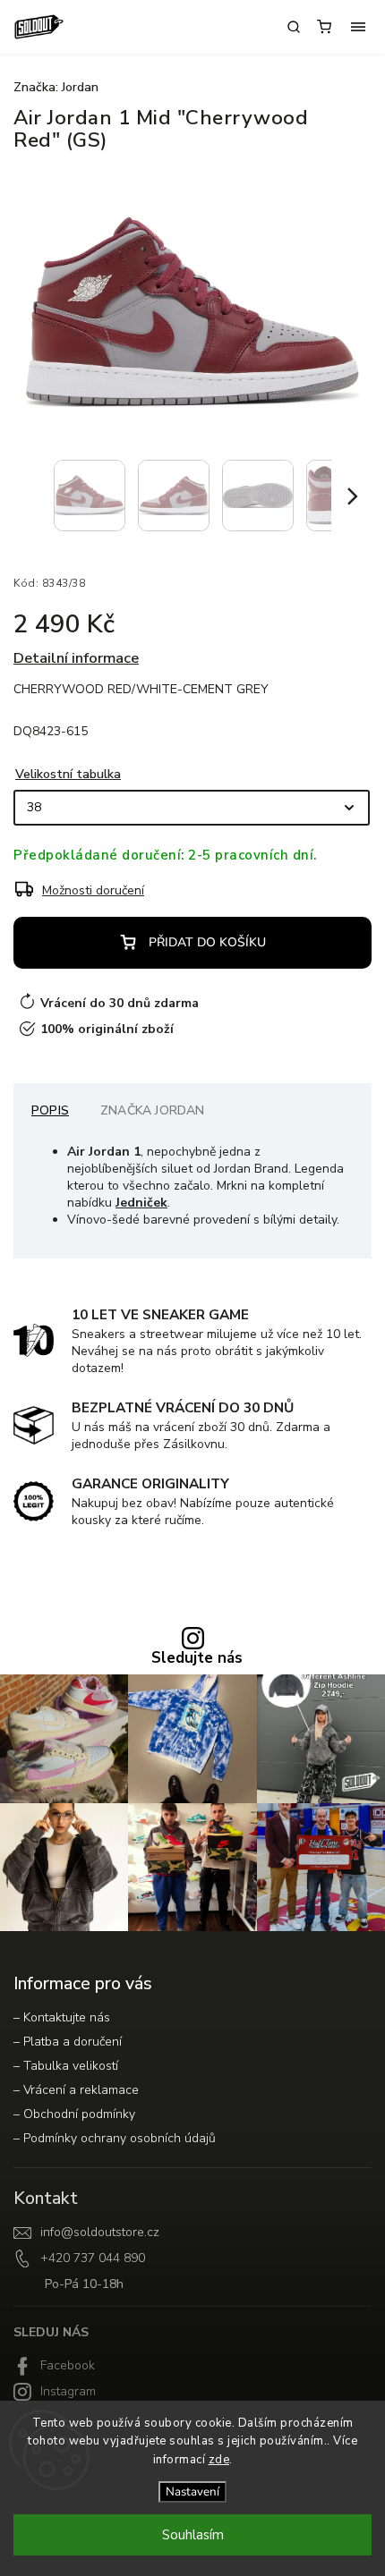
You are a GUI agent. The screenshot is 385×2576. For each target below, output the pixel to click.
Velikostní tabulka (68, 774)
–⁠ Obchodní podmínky (74, 2114)
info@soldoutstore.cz (100, 2232)
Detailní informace (76, 658)
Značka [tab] (153, 1110)
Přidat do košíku (207, 942)
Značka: (56, 87)
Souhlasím (193, 2535)
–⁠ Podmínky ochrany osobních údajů (115, 2138)
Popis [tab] (50, 1110)
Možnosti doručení (93, 890)
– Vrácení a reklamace (76, 2090)
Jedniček (141, 1203)
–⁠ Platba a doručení (68, 2042)
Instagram (68, 2391)
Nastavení (192, 2492)
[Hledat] (294, 27)
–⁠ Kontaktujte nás (62, 2017)
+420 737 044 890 (93, 2258)
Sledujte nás (197, 1659)
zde (219, 2460)
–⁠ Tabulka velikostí (66, 2066)
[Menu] (358, 27)
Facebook (68, 2365)
